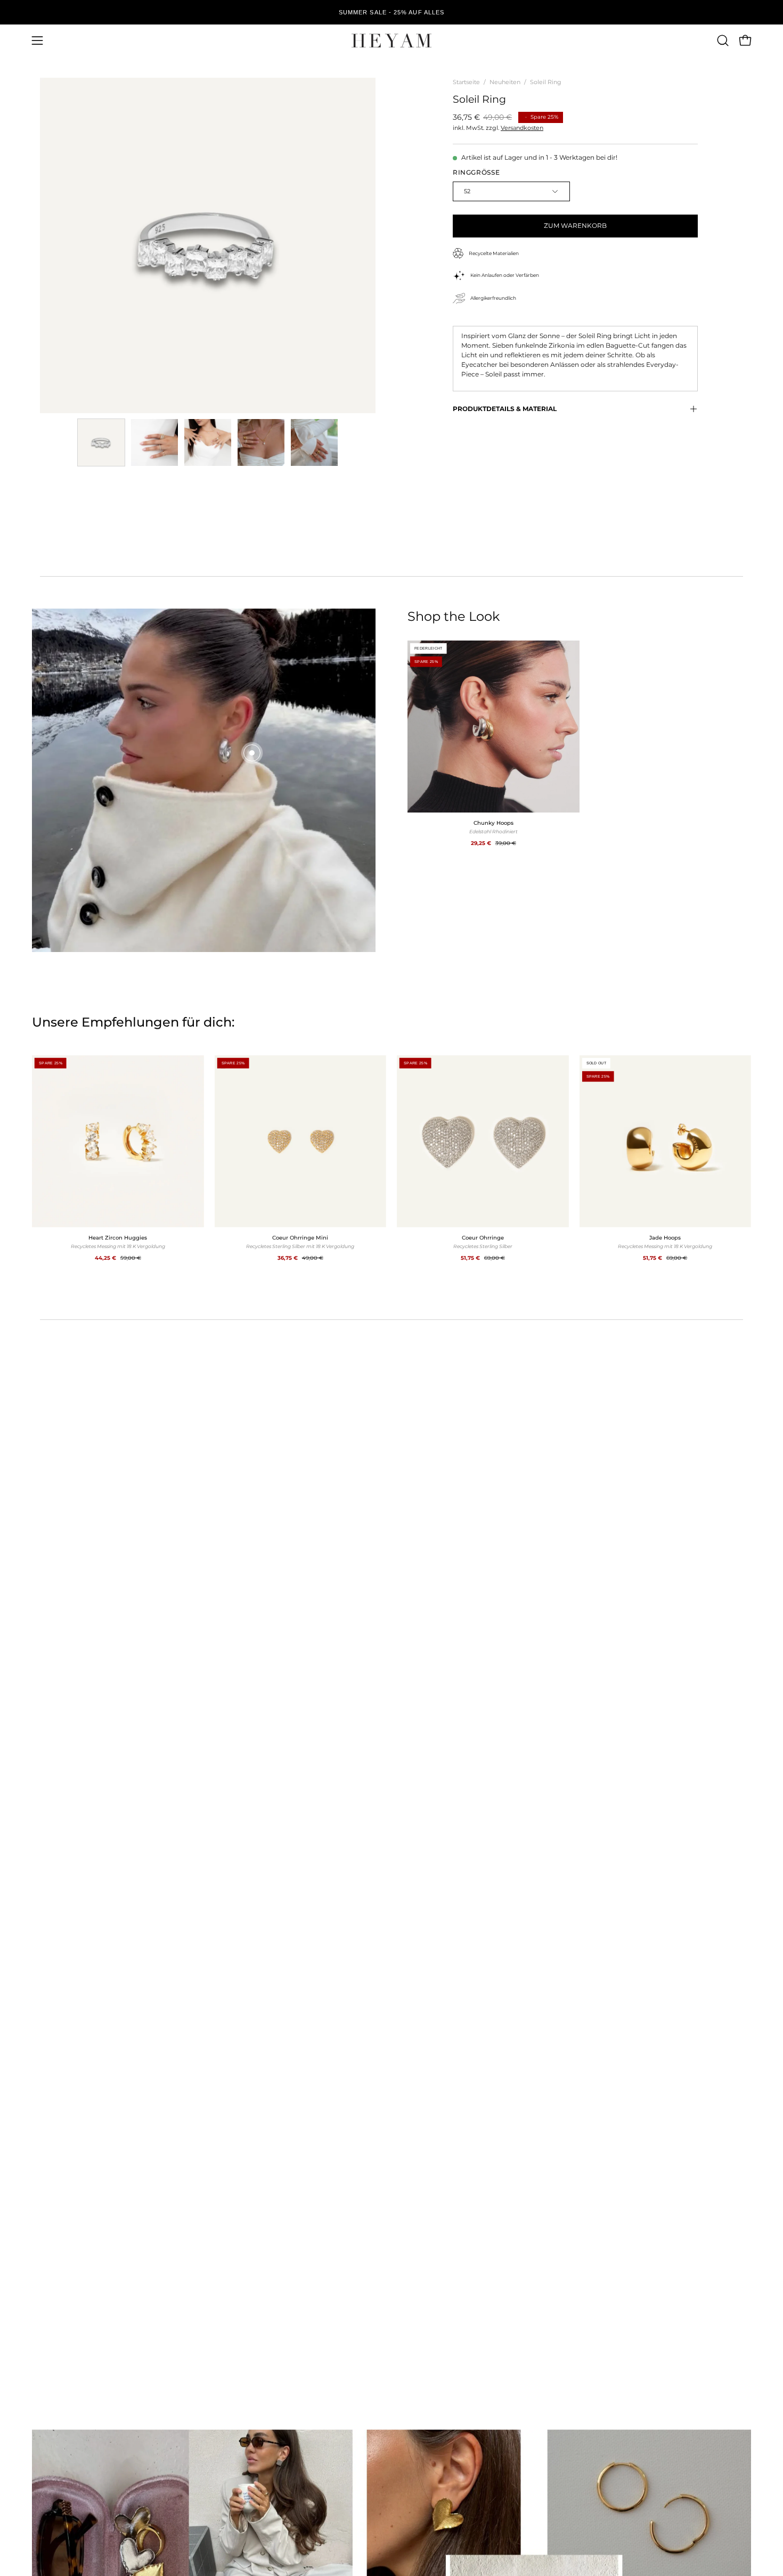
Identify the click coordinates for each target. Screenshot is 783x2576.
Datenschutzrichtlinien (398, 1474)
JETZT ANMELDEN (391, 1429)
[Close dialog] (500, 1093)
